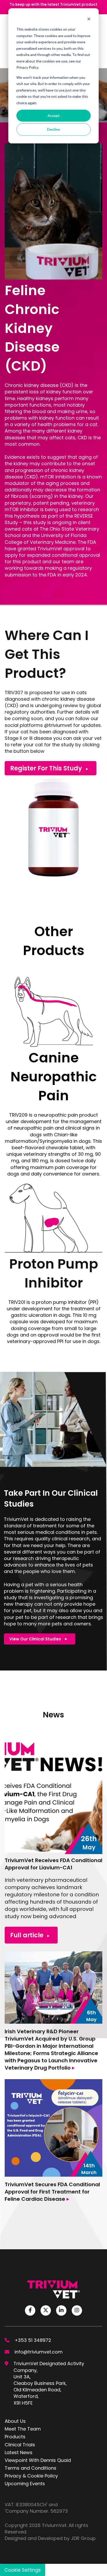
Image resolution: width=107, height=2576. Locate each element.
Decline (53, 129)
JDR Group (83, 2538)
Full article (27, 1935)
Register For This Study (46, 768)
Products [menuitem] (15, 2437)
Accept (54, 116)
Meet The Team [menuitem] (23, 2429)
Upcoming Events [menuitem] (25, 2484)
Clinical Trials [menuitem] (20, 2445)
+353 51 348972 (33, 2340)
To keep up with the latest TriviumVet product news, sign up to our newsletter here (53, 7)
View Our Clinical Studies (35, 1639)
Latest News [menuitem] (19, 2452)
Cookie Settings (23, 2570)
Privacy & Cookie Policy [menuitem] (31, 2476)
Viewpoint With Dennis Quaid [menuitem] (38, 2460)
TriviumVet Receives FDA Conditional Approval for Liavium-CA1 (53, 1864)
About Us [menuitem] (15, 2421)
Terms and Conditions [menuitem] (31, 2468)
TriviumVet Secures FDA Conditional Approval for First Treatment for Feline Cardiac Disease (52, 2192)
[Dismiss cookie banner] (89, 20)
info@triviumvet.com (39, 2352)
